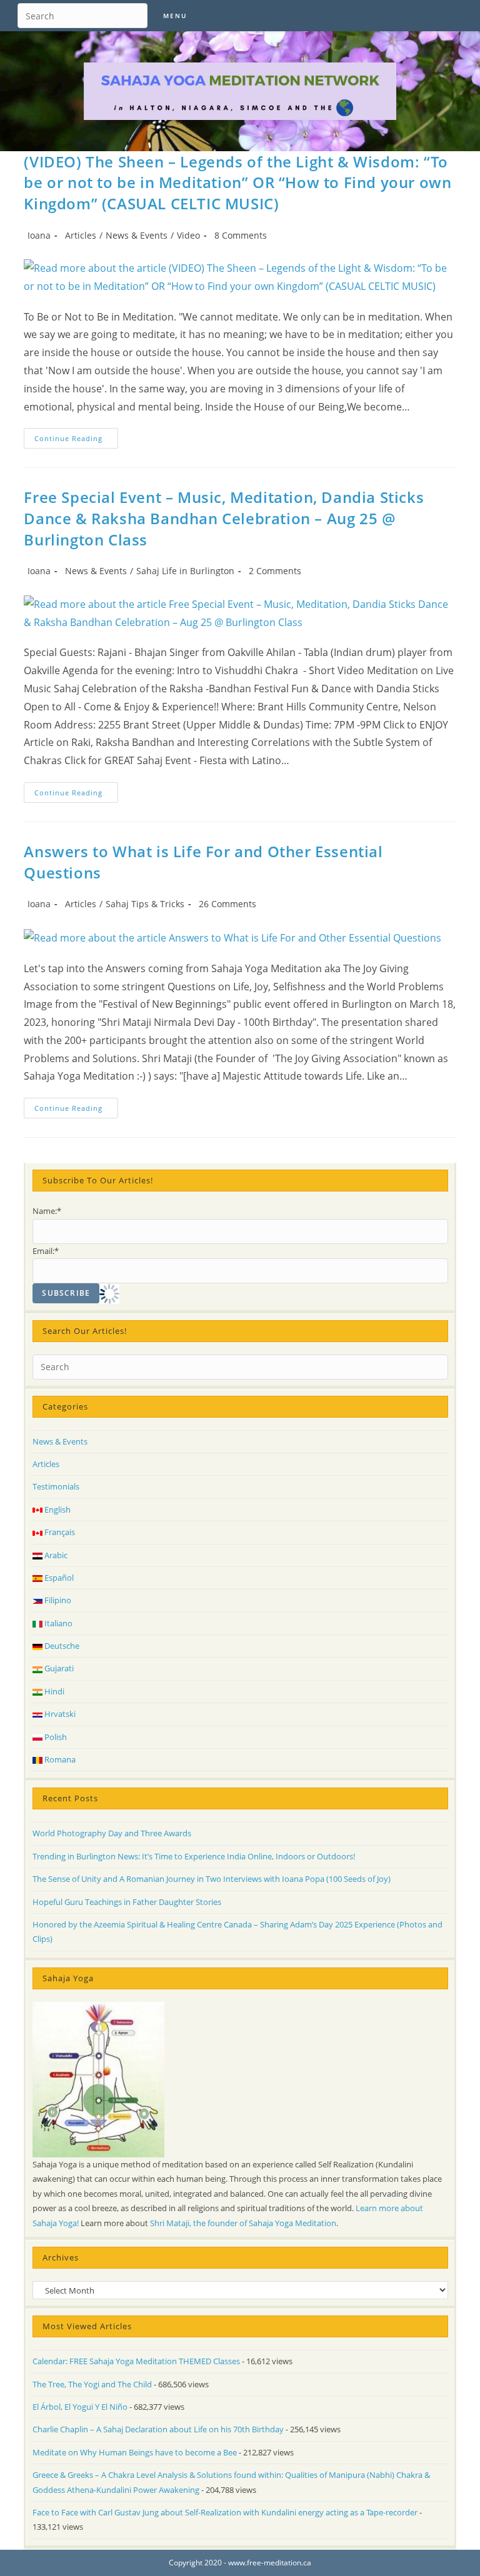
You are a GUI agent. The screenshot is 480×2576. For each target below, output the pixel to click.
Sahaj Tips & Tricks (145, 904)
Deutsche (61, 1646)
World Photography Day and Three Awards (112, 1833)
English (57, 1509)
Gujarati (58, 1668)
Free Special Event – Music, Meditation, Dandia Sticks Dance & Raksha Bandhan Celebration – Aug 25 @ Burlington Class (224, 518)
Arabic (55, 1555)
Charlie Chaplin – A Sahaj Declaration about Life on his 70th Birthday (158, 2429)
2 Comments (275, 571)
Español (58, 1578)
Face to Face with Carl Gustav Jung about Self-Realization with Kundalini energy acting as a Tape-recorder (225, 2512)
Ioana (39, 235)
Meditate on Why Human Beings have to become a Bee (135, 2452)
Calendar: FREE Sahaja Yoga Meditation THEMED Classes (136, 2361)
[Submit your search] (135, 14)
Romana (59, 1759)
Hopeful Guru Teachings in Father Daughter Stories (127, 1902)
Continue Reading (76, 440)
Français (59, 1532)
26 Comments (227, 904)
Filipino (57, 1600)
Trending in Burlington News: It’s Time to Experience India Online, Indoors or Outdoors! (194, 1856)
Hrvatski (59, 1714)
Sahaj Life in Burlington (185, 571)
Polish (55, 1737)
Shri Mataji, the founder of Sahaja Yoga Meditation (243, 2223)
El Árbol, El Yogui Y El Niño (80, 2407)
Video (188, 235)
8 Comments (241, 235)
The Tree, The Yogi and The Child (92, 2384)
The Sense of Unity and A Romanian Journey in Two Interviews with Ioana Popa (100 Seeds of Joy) (212, 1879)
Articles (81, 235)
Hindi (53, 1691)
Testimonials (56, 1486)
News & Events (137, 235)
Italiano (57, 1623)
